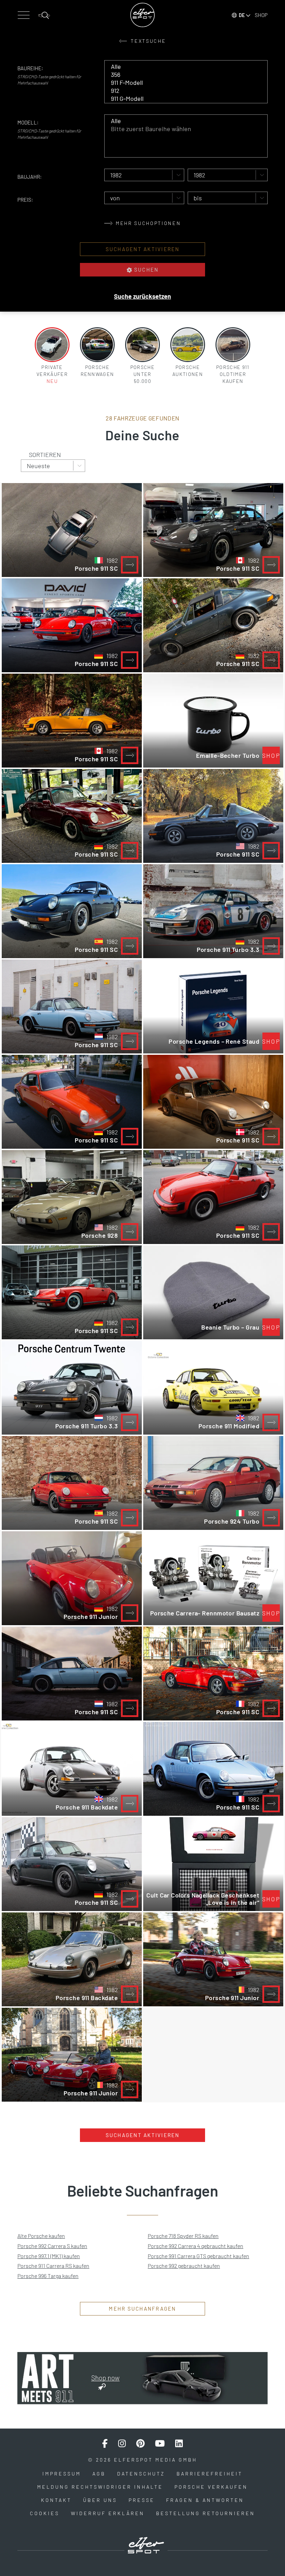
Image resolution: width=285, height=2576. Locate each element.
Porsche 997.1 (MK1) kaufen (49, 2256)
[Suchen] (44, 15)
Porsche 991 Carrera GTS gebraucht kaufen (198, 2256)
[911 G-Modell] (181, 99)
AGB (99, 2474)
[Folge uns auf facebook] (105, 2443)
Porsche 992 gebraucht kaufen (184, 2266)
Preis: (25, 200)
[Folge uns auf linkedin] (179, 2443)
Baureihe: (30, 68)
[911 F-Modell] (181, 83)
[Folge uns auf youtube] (160, 2443)
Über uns (100, 2500)
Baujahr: (30, 177)
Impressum (62, 2474)
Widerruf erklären (108, 2513)
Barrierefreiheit (210, 2474)
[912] (181, 91)
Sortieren (45, 455)
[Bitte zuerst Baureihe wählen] (181, 129)
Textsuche (148, 41)
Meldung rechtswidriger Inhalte (100, 2487)
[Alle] (181, 67)
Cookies (45, 2513)
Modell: (28, 122)
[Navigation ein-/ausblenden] (23, 15)
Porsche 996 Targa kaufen (48, 2276)
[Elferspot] (142, 15)
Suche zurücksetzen (142, 296)
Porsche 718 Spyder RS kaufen (183, 2236)
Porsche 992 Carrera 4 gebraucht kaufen (196, 2246)
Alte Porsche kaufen (41, 2236)
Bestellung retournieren (206, 2513)
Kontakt (56, 2500)
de (242, 15)
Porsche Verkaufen (211, 2487)
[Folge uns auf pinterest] (140, 2443)
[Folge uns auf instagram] (122, 2443)
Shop (261, 15)
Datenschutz (141, 2474)
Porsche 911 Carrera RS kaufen (53, 2266)
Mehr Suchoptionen (148, 223)
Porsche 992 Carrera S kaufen (52, 2246)
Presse (142, 2500)
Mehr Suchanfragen (142, 2309)
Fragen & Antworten (205, 2500)
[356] (181, 75)
